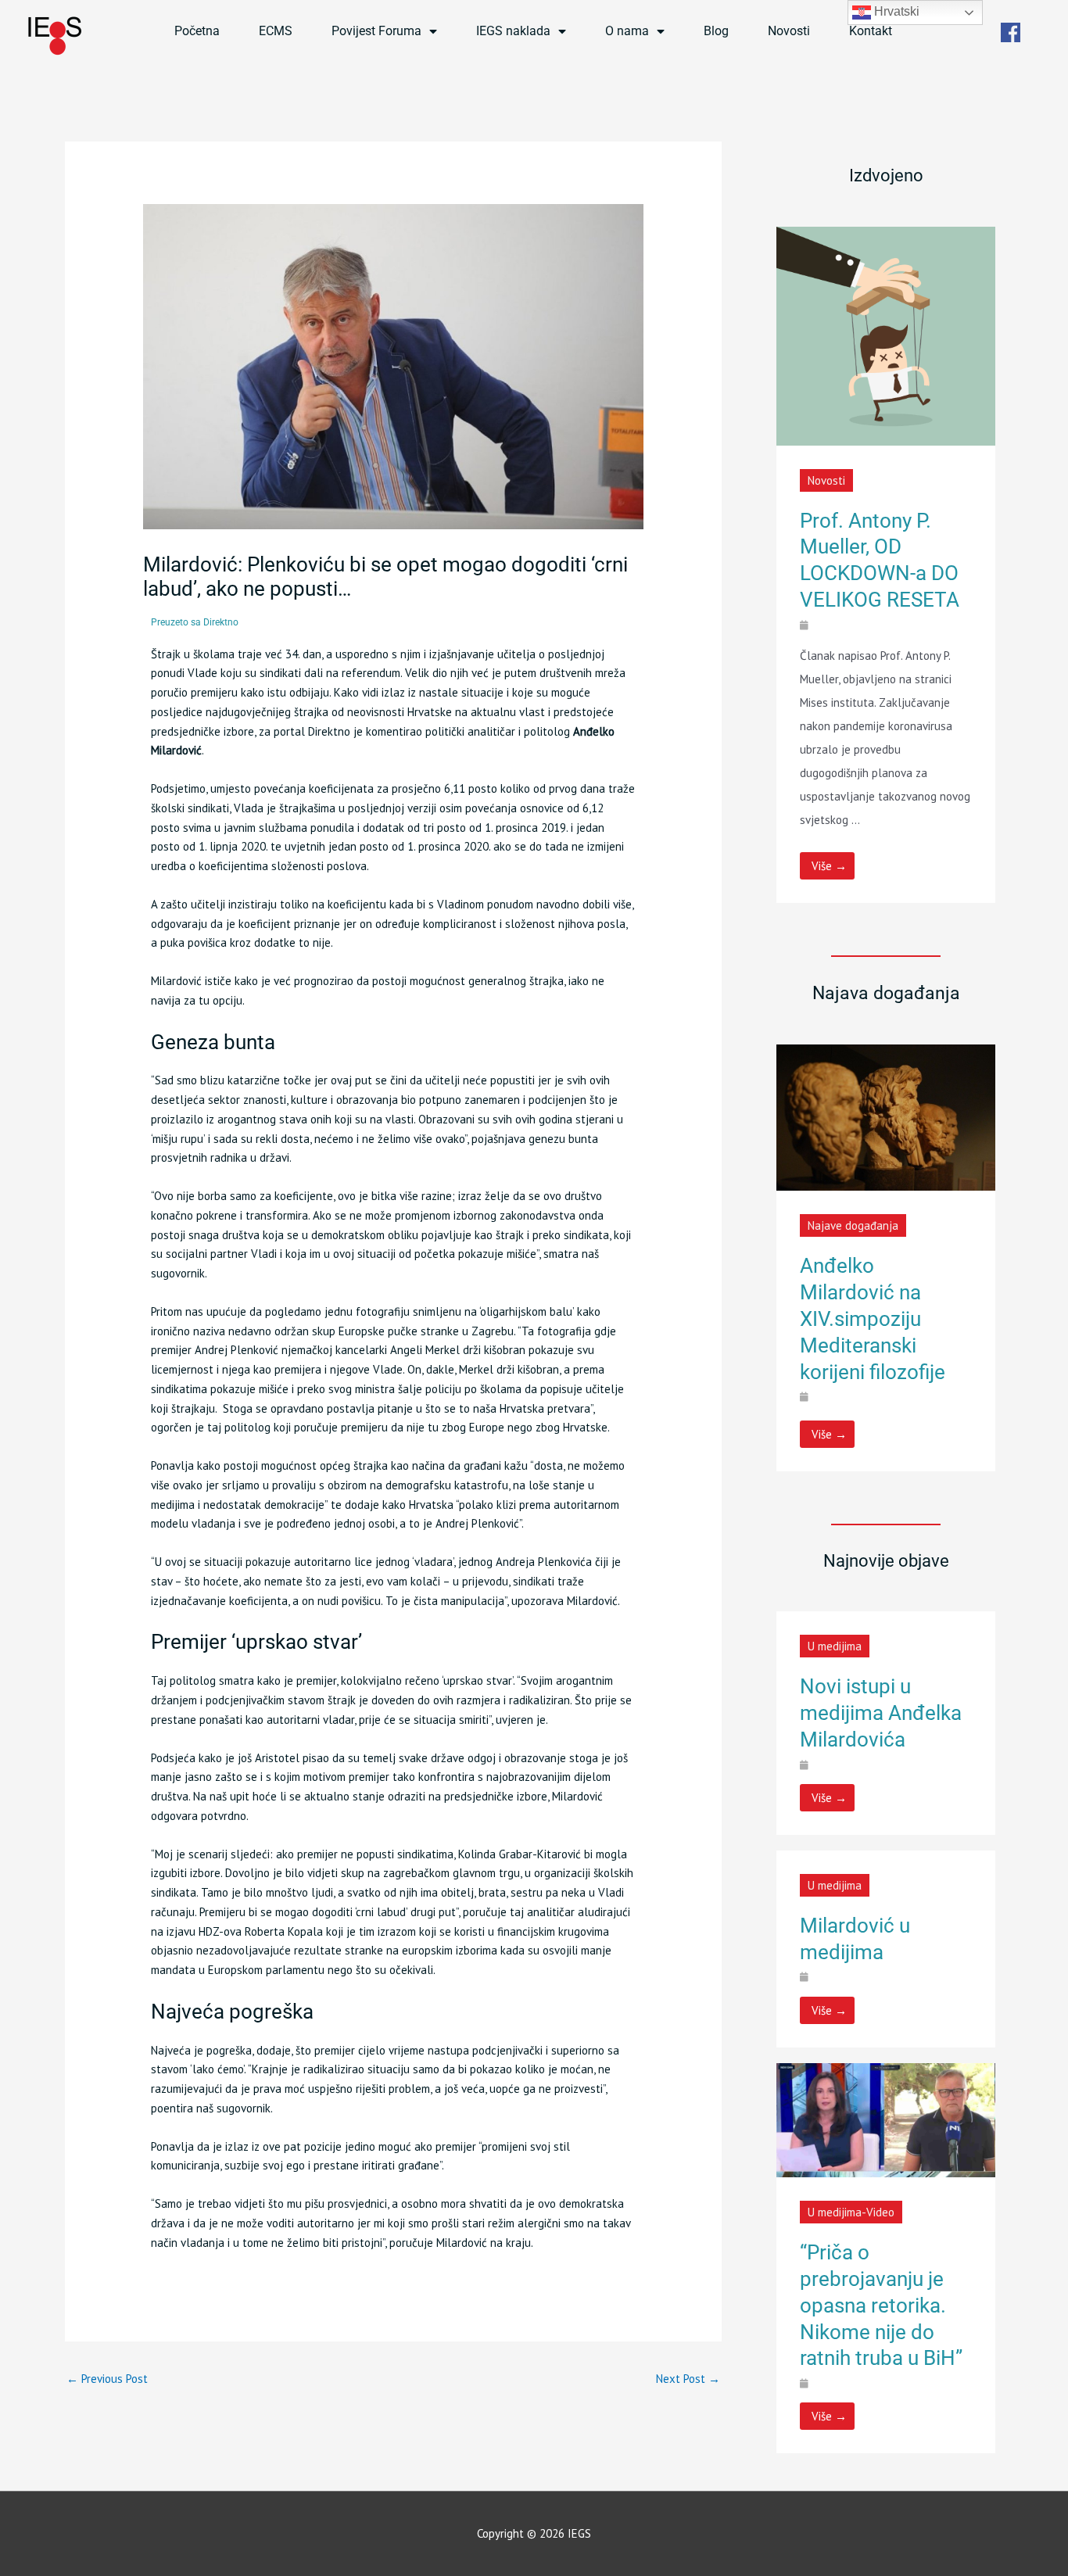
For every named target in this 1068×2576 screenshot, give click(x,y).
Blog (716, 31)
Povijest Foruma (376, 31)
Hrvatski (895, 11)
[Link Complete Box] (886, 565)
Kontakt (871, 31)
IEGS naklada (513, 31)
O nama (627, 31)
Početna (197, 31)
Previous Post (107, 2379)
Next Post (688, 2379)
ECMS (276, 31)
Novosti (789, 31)
